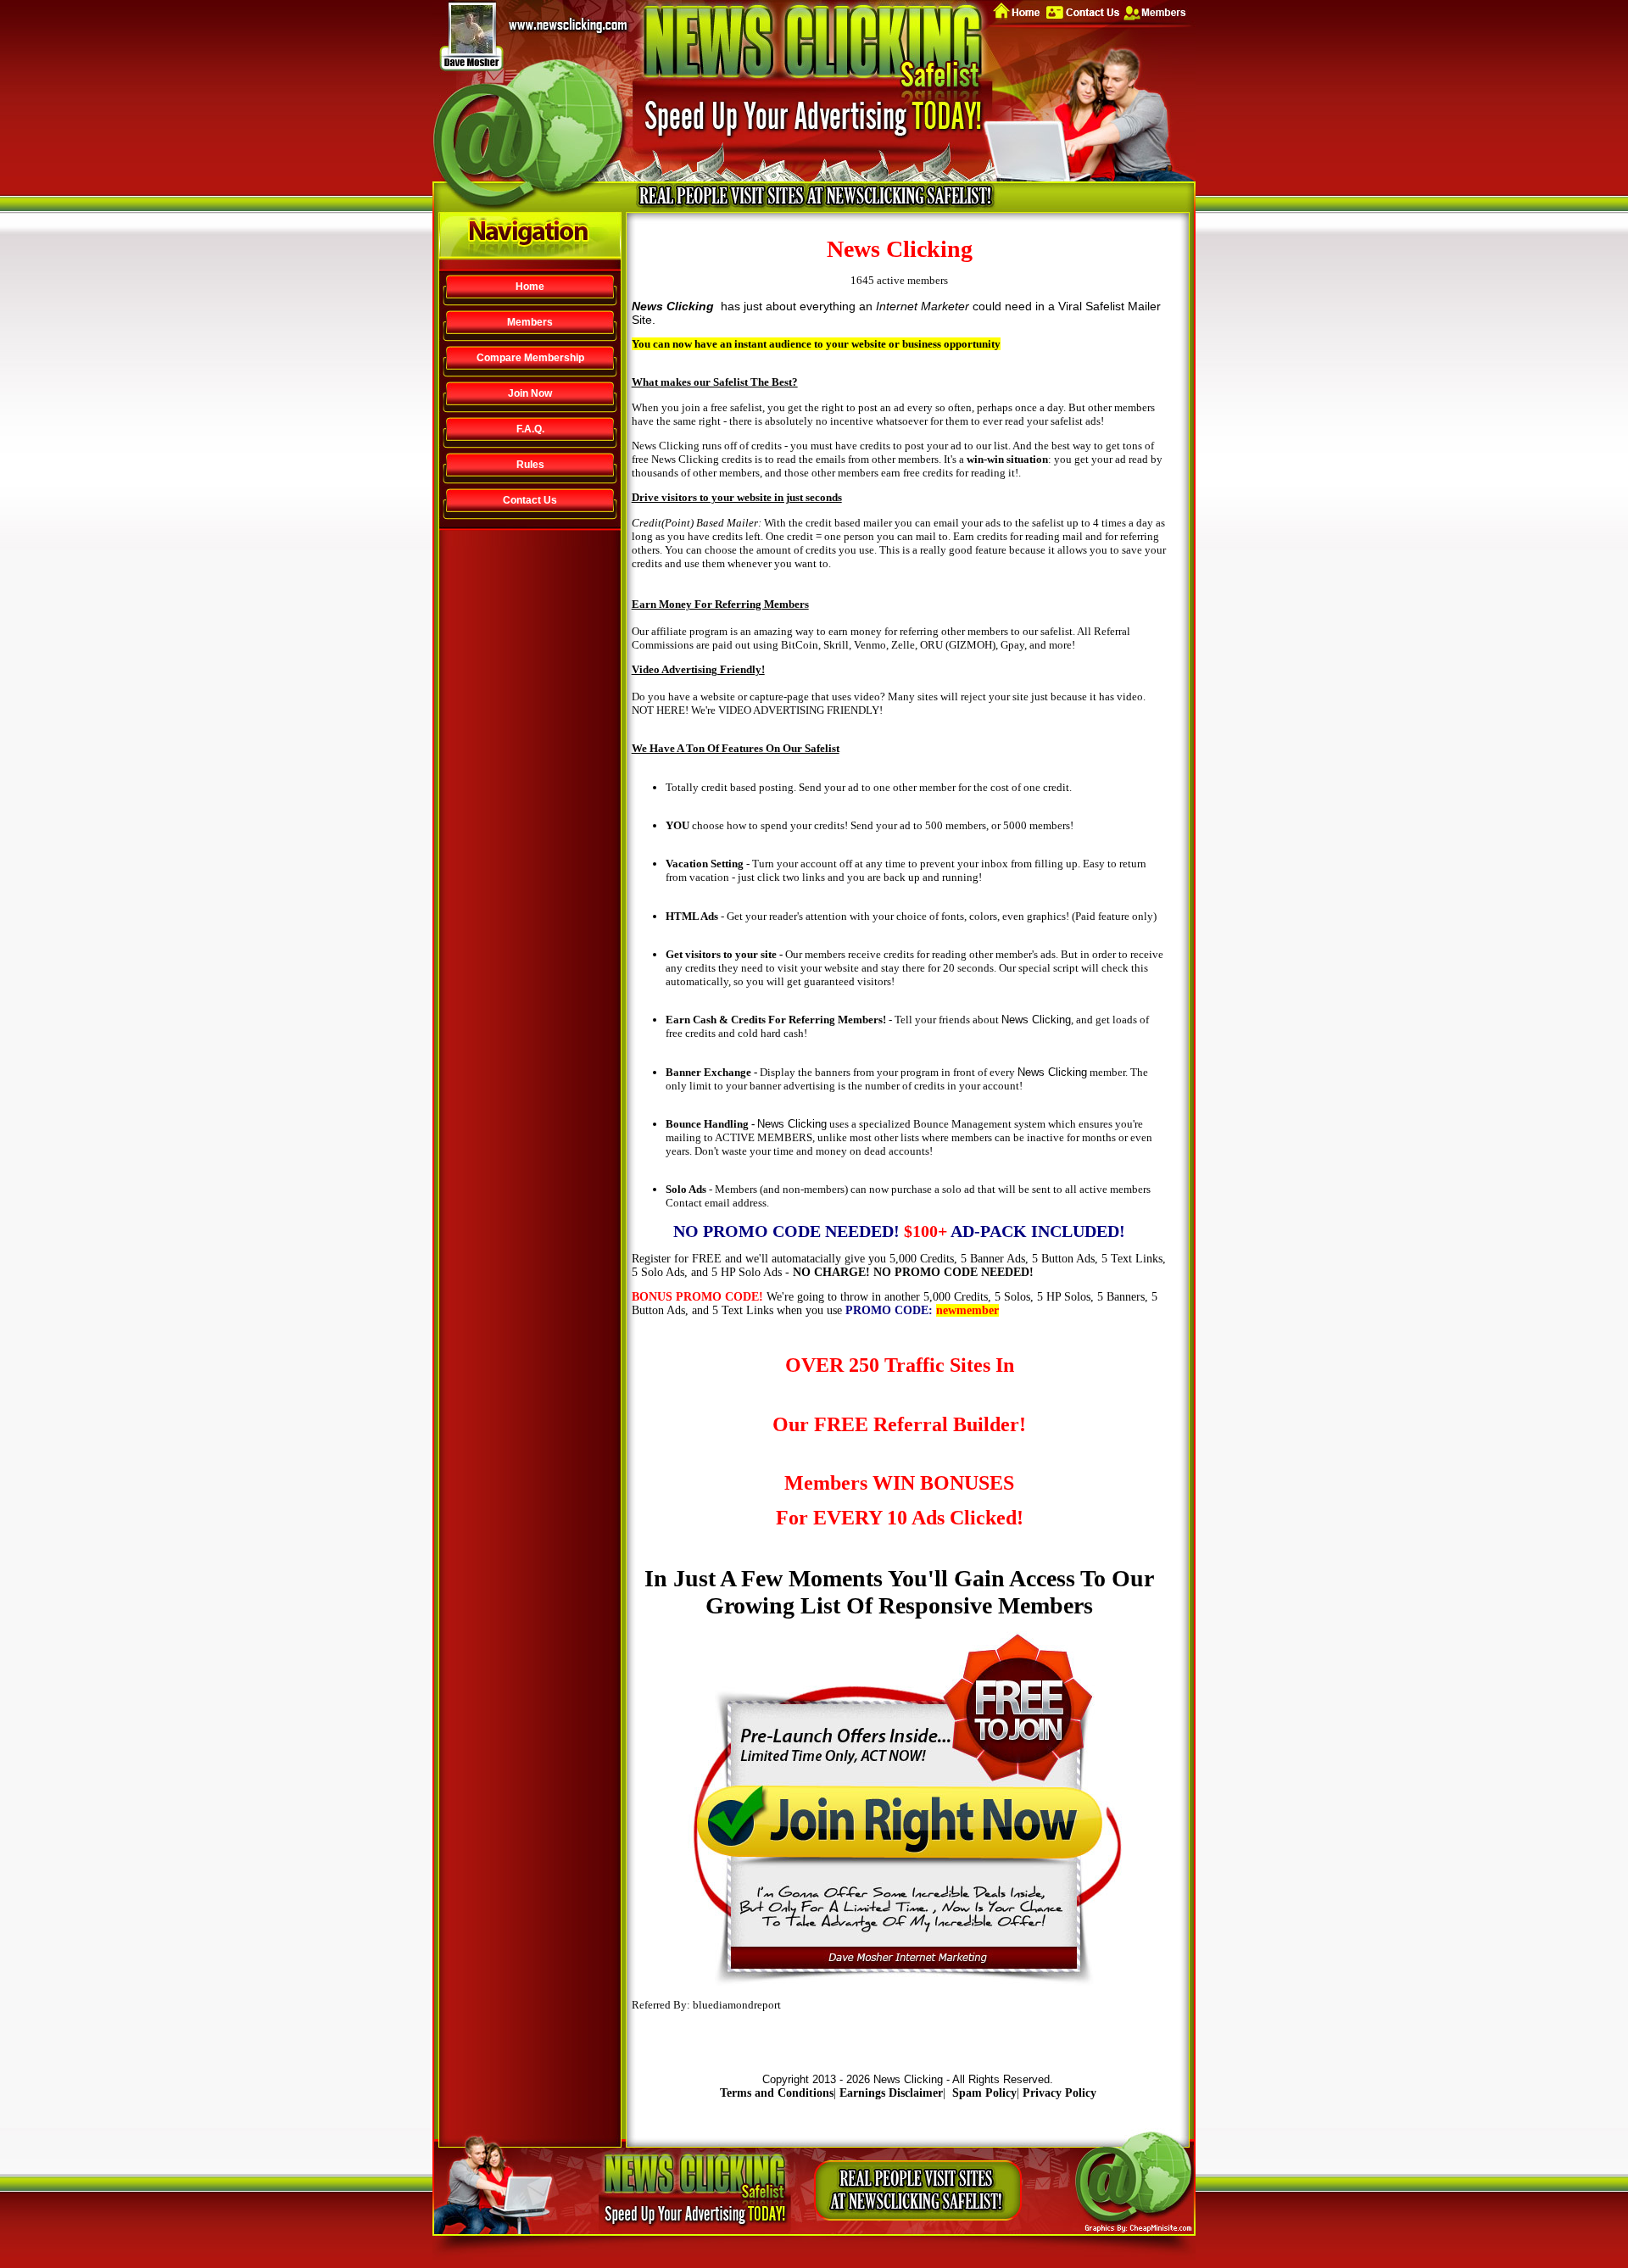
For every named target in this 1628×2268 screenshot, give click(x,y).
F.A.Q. (530, 429)
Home (530, 287)
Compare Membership (530, 358)
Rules (530, 465)
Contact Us (530, 500)
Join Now (530, 393)
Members (530, 322)
